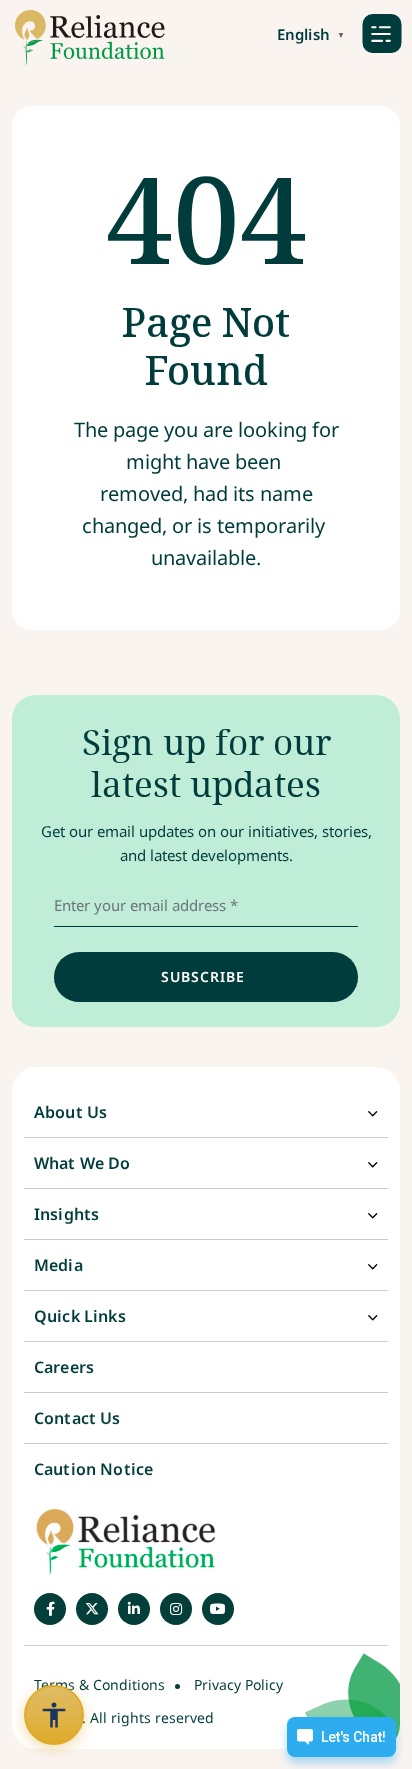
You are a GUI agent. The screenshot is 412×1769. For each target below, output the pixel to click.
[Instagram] (176, 1609)
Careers (64, 1367)
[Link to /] (82, 38)
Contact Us (77, 1418)
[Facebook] (50, 1609)
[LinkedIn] (134, 1609)
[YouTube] (218, 1609)
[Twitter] (92, 1609)
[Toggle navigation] (382, 33)
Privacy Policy (238, 1684)
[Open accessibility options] (54, 1715)
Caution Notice (93, 1469)
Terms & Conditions (99, 1684)
